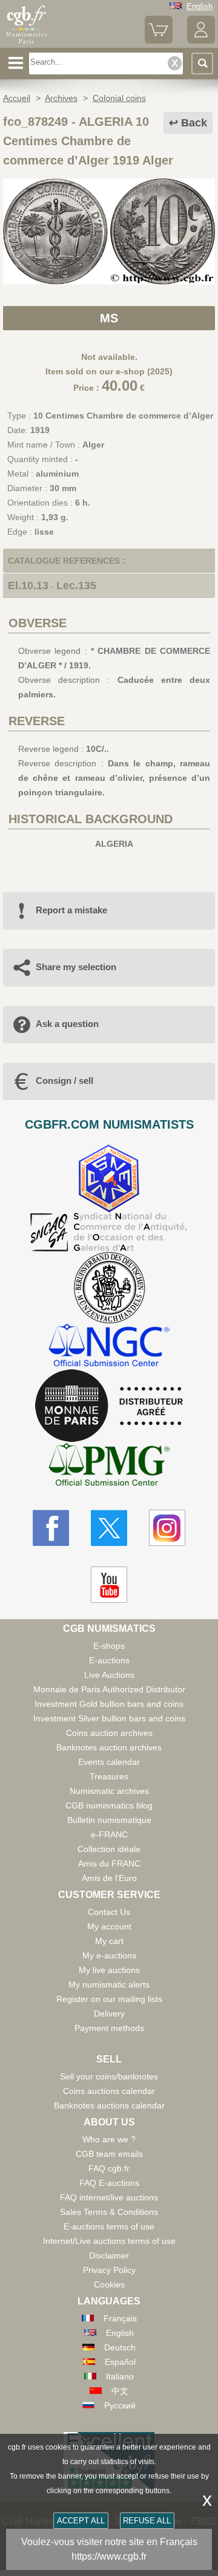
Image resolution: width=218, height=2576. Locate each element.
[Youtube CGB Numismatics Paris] (109, 1585)
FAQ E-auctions (109, 2183)
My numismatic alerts (109, 1984)
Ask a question (67, 1024)
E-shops (109, 1646)
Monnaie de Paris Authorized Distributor (109, 1689)
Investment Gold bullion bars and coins (109, 1704)
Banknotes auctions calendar (109, 2105)
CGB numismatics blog (109, 1805)
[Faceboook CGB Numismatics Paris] (51, 1528)
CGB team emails (109, 2154)
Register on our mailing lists (109, 1999)
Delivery (109, 2014)
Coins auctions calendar (109, 2091)
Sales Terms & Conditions (109, 2212)
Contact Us (109, 1912)
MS (109, 318)
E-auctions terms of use (109, 2226)
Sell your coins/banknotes (109, 2076)
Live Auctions (109, 1675)
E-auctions (109, 1660)
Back (194, 123)
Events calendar (109, 1762)
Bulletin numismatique (109, 1820)
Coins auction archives (109, 1733)
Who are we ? (109, 2139)
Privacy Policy (109, 2270)
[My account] (201, 41)
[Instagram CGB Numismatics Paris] (167, 1528)
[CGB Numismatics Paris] (26, 44)
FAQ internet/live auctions (109, 2197)
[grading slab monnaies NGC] (109, 1347)
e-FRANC (109, 1834)
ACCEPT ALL (81, 2521)
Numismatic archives (109, 1791)
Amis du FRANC (109, 1864)
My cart (109, 1941)
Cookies (109, 2284)
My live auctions (109, 1970)
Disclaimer (109, 2255)
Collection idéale (109, 1849)
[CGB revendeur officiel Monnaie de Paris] (109, 1406)
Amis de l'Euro (109, 1878)
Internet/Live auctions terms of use (109, 2241)
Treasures (109, 1776)
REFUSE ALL (147, 2521)
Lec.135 (76, 585)
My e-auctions (109, 1955)
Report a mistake (71, 910)
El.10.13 (28, 585)
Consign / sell (64, 1081)
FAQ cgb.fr (109, 2168)
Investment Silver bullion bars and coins (109, 1718)
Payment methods (109, 2028)
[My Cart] (159, 41)
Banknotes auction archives (109, 1747)
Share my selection (76, 967)
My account (109, 1926)
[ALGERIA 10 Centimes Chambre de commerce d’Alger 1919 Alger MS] (109, 281)
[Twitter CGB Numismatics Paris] (109, 1528)
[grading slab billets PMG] (109, 1466)
